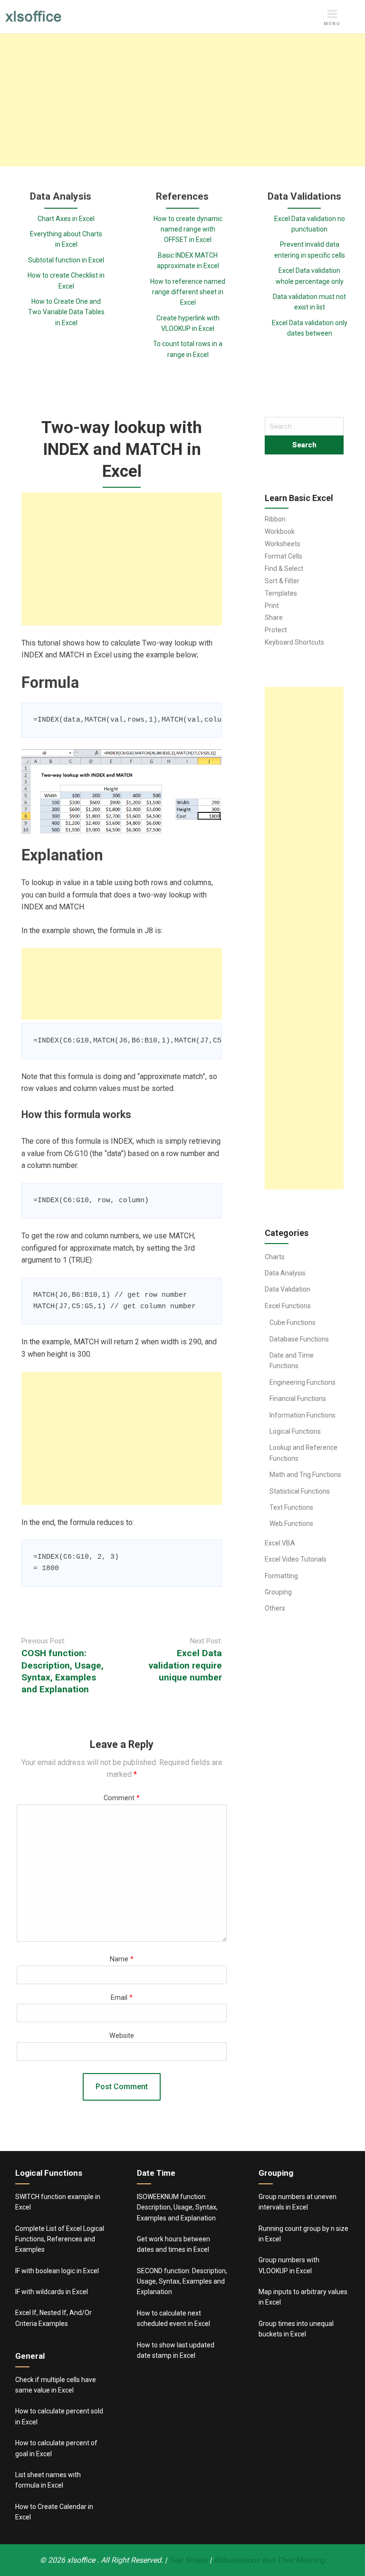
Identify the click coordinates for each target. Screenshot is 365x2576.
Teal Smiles (188, 2560)
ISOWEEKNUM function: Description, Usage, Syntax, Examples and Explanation (177, 2207)
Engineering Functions (303, 1382)
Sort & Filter (282, 581)
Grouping (278, 1592)
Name (122, 1959)
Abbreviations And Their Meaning (269, 2560)
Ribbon (275, 519)
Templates (281, 593)
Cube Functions (293, 1322)
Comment (122, 1798)
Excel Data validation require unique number (185, 1665)
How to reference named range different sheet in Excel (188, 292)
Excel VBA (280, 1543)
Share (274, 617)
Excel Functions (288, 1306)
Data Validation (288, 1289)
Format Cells (283, 556)
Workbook (280, 531)
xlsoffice (82, 2560)
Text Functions (291, 1507)
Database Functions (299, 1339)
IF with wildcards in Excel (52, 2292)
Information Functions (303, 1415)
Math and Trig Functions (305, 1475)
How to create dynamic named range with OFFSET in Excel (188, 229)
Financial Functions (298, 1399)
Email (122, 1998)
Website (122, 2036)
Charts (275, 1257)
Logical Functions (295, 1431)
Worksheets (283, 544)
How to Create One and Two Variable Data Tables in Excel (66, 312)
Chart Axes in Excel (66, 219)
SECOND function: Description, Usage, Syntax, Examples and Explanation (182, 2282)
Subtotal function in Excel (66, 260)
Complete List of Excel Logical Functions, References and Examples (60, 2239)
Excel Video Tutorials (296, 1559)
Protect (276, 630)
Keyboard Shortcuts (294, 642)
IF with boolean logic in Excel (57, 2271)
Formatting (281, 1576)
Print (272, 606)
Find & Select (284, 569)
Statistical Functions (300, 1491)
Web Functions (291, 1524)
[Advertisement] (182, 100)
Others (275, 1608)
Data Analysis (285, 1273)
